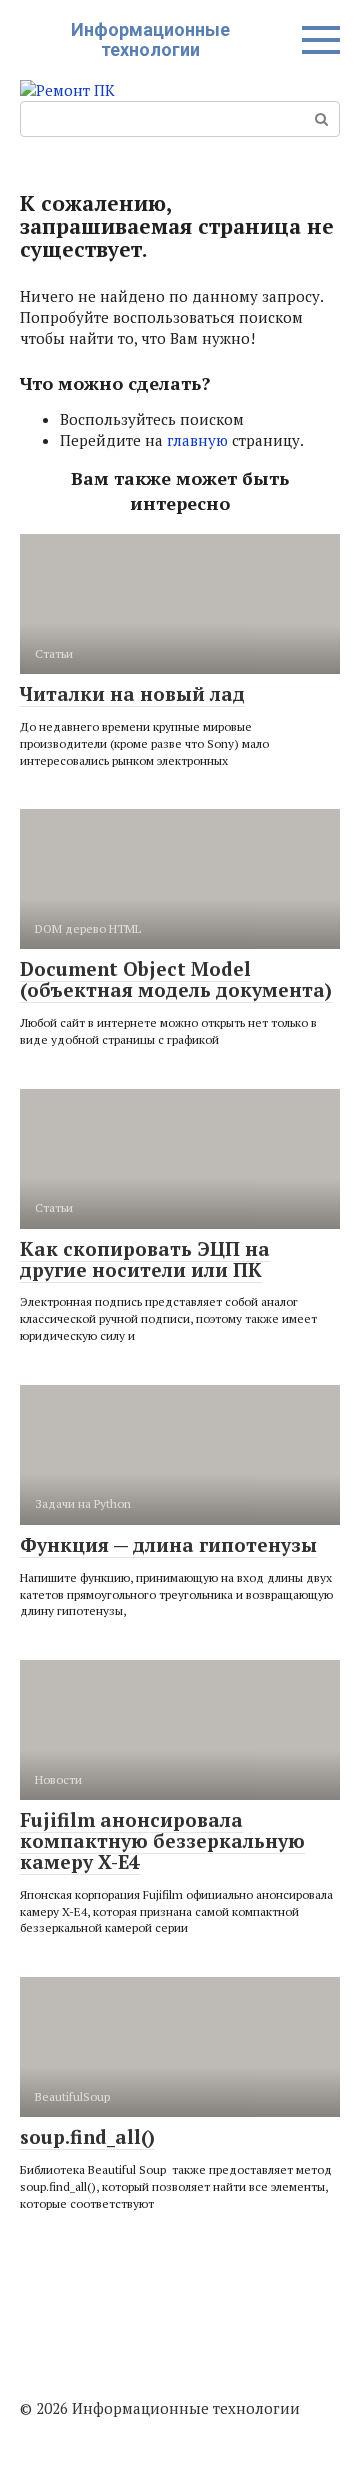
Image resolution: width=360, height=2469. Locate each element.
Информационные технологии (150, 39)
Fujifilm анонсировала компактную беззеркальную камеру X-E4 (162, 1840)
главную (197, 440)
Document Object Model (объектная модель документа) (176, 979)
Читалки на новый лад (132, 693)
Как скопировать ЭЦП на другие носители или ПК (145, 1259)
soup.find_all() (87, 2136)
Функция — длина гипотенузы (168, 1544)
